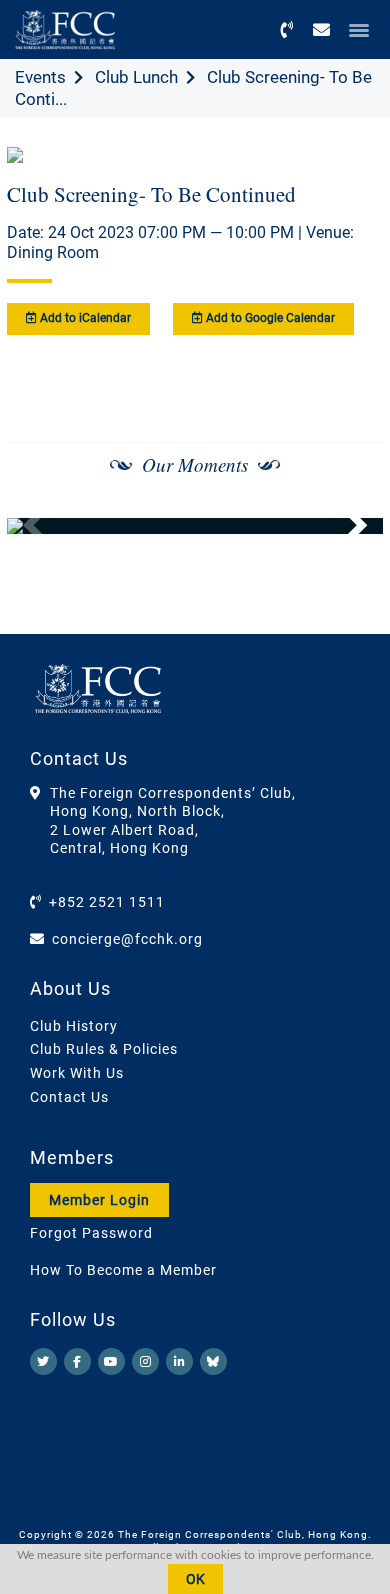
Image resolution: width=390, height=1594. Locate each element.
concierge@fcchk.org (127, 939)
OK (195, 1579)
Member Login (99, 1200)
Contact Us (69, 1097)
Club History (74, 1026)
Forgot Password (91, 1233)
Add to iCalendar (84, 318)
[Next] (346, 526)
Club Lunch (136, 77)
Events (40, 77)
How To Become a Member (123, 1270)
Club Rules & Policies (104, 1049)
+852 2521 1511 (107, 902)
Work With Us (77, 1073)
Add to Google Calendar (269, 318)
